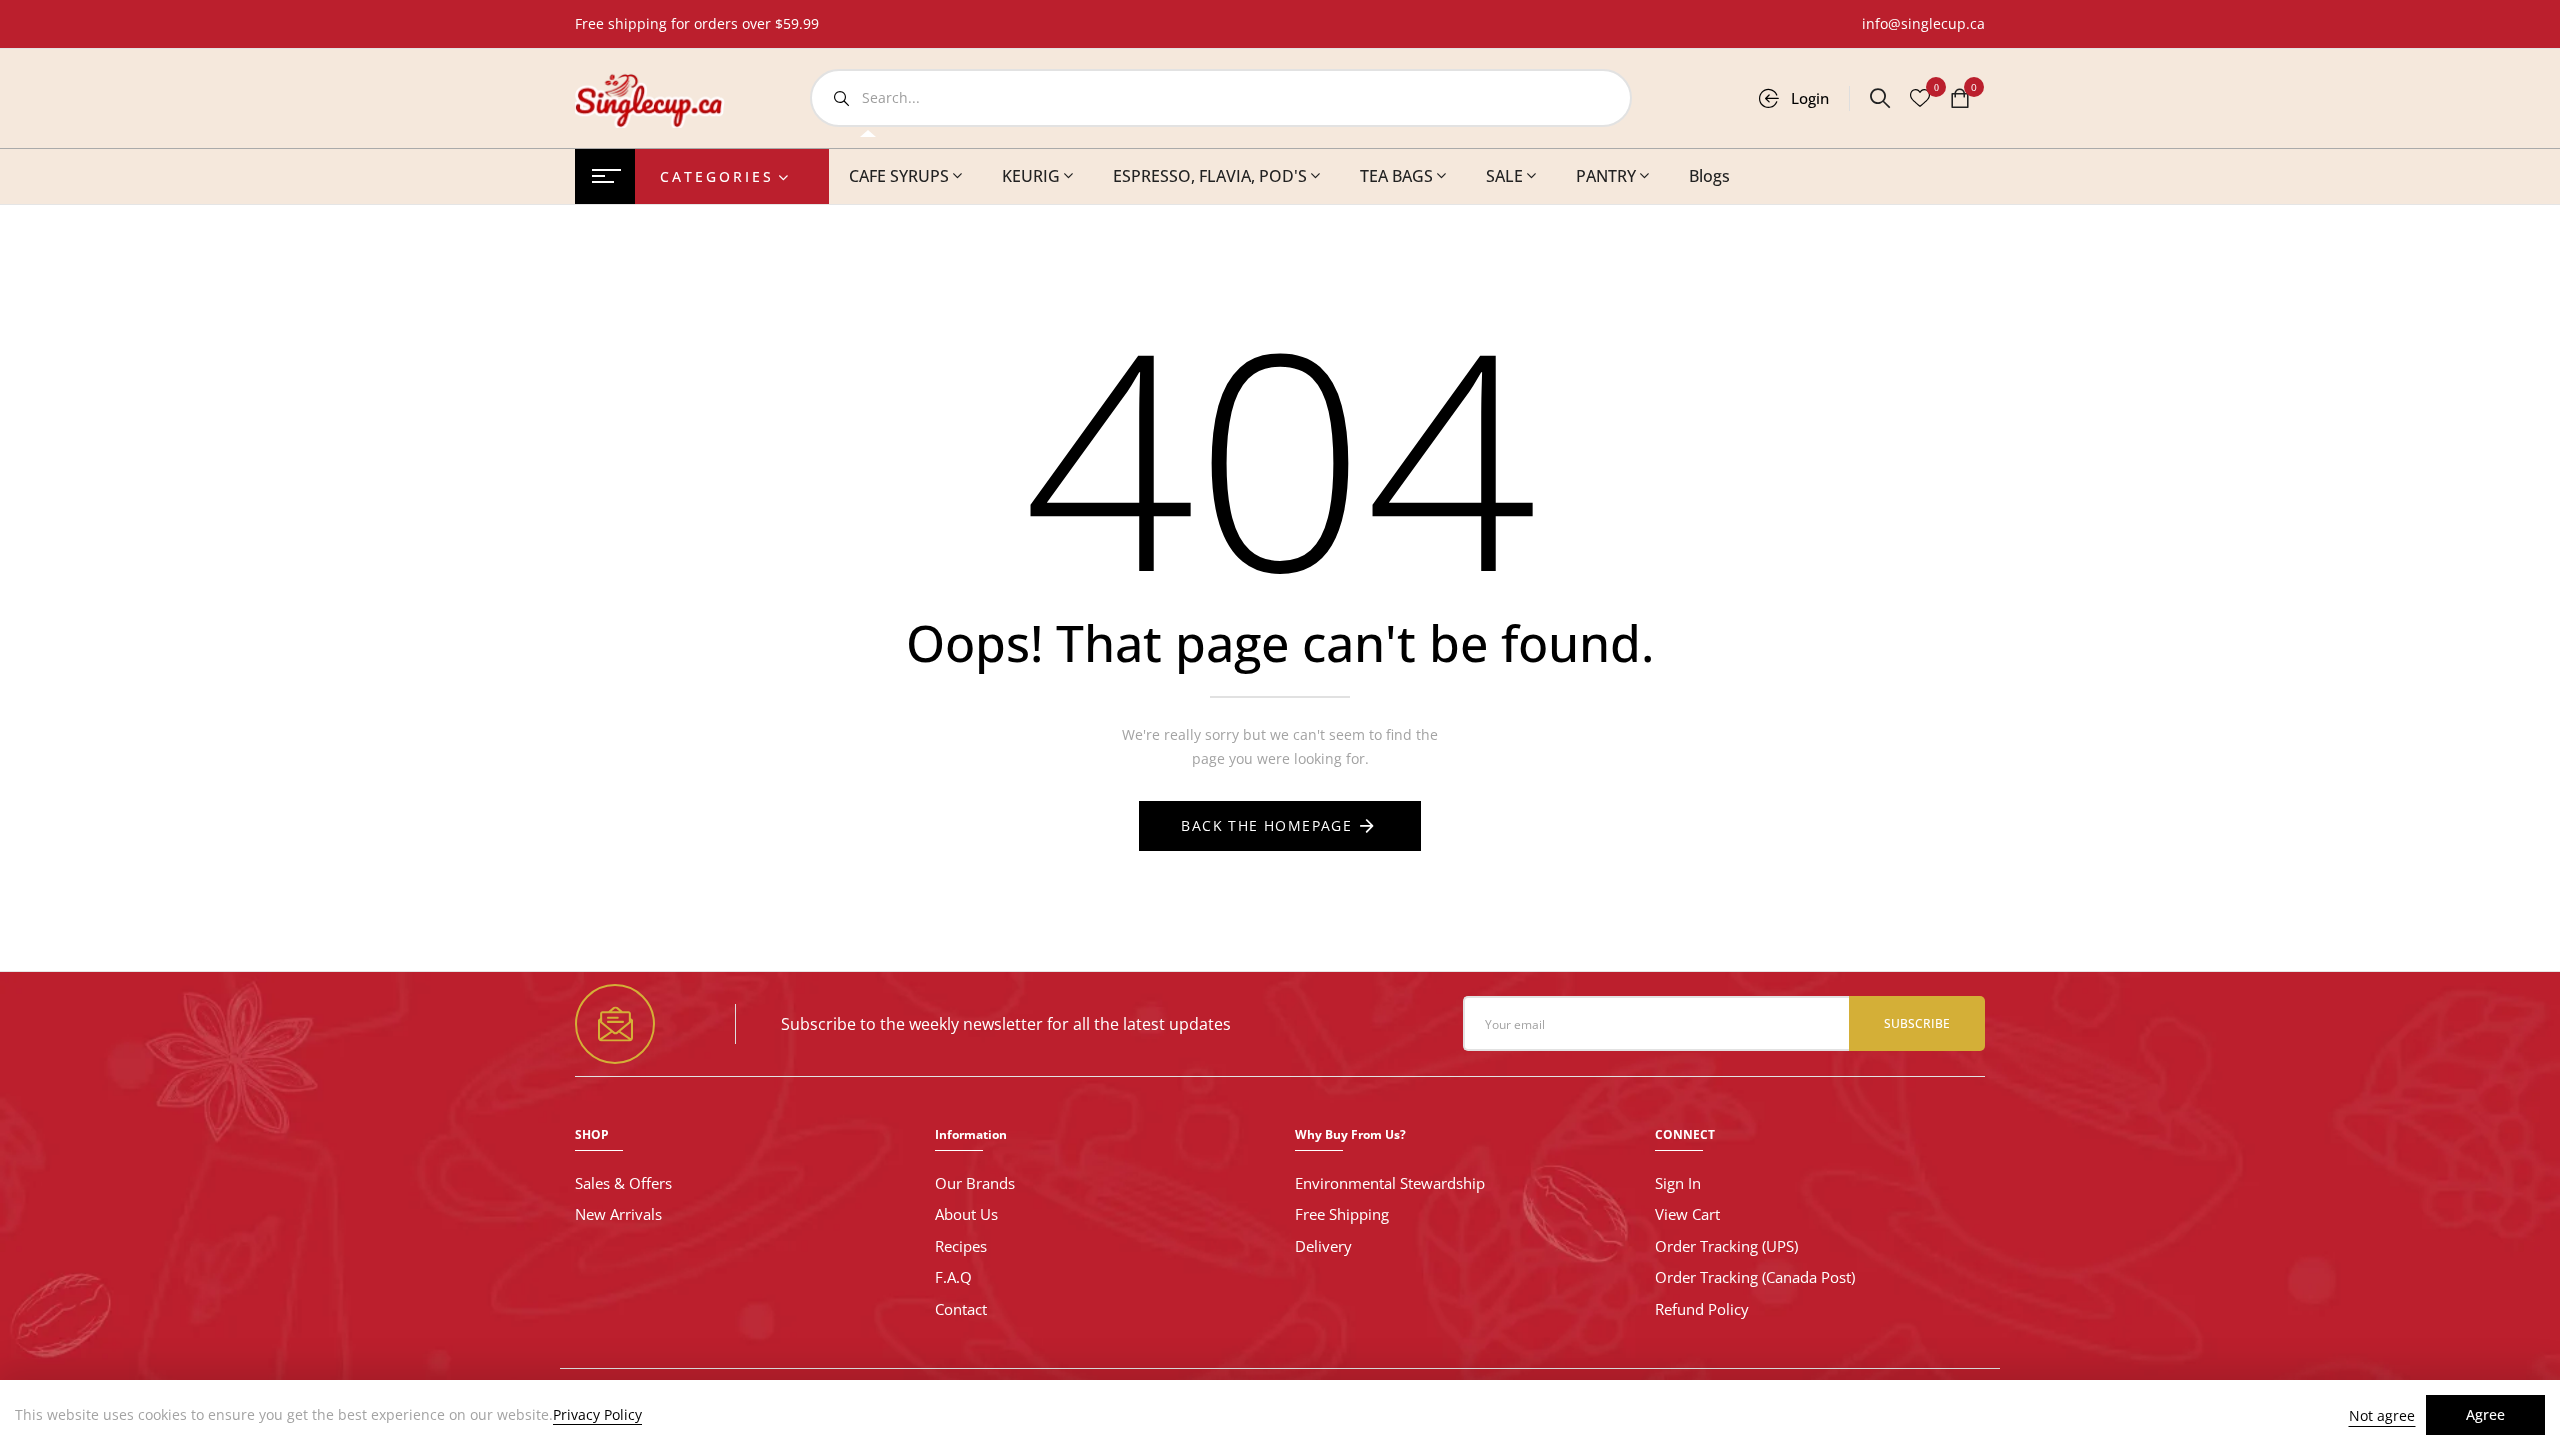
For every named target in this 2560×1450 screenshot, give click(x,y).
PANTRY (1606, 176)
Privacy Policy (597, 1415)
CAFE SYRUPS (899, 176)
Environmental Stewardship (1390, 1183)
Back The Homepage (1266, 825)
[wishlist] (1920, 100)
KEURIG (1031, 176)
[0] (1960, 100)
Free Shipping (1342, 1214)
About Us (966, 1214)
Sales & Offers (623, 1183)
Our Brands (975, 1183)
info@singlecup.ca (1923, 23)
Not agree (2382, 1415)
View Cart (1687, 1214)
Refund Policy (1702, 1309)
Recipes (961, 1246)
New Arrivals (618, 1214)
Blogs (1709, 176)
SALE (1504, 176)
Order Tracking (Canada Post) (1755, 1277)
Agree (2485, 1414)
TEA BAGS (1396, 176)
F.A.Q (953, 1277)
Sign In (1678, 1183)
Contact (961, 1309)
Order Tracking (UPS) (1726, 1246)
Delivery (1323, 1246)
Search (841, 98)
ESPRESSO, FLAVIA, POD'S (1210, 176)
